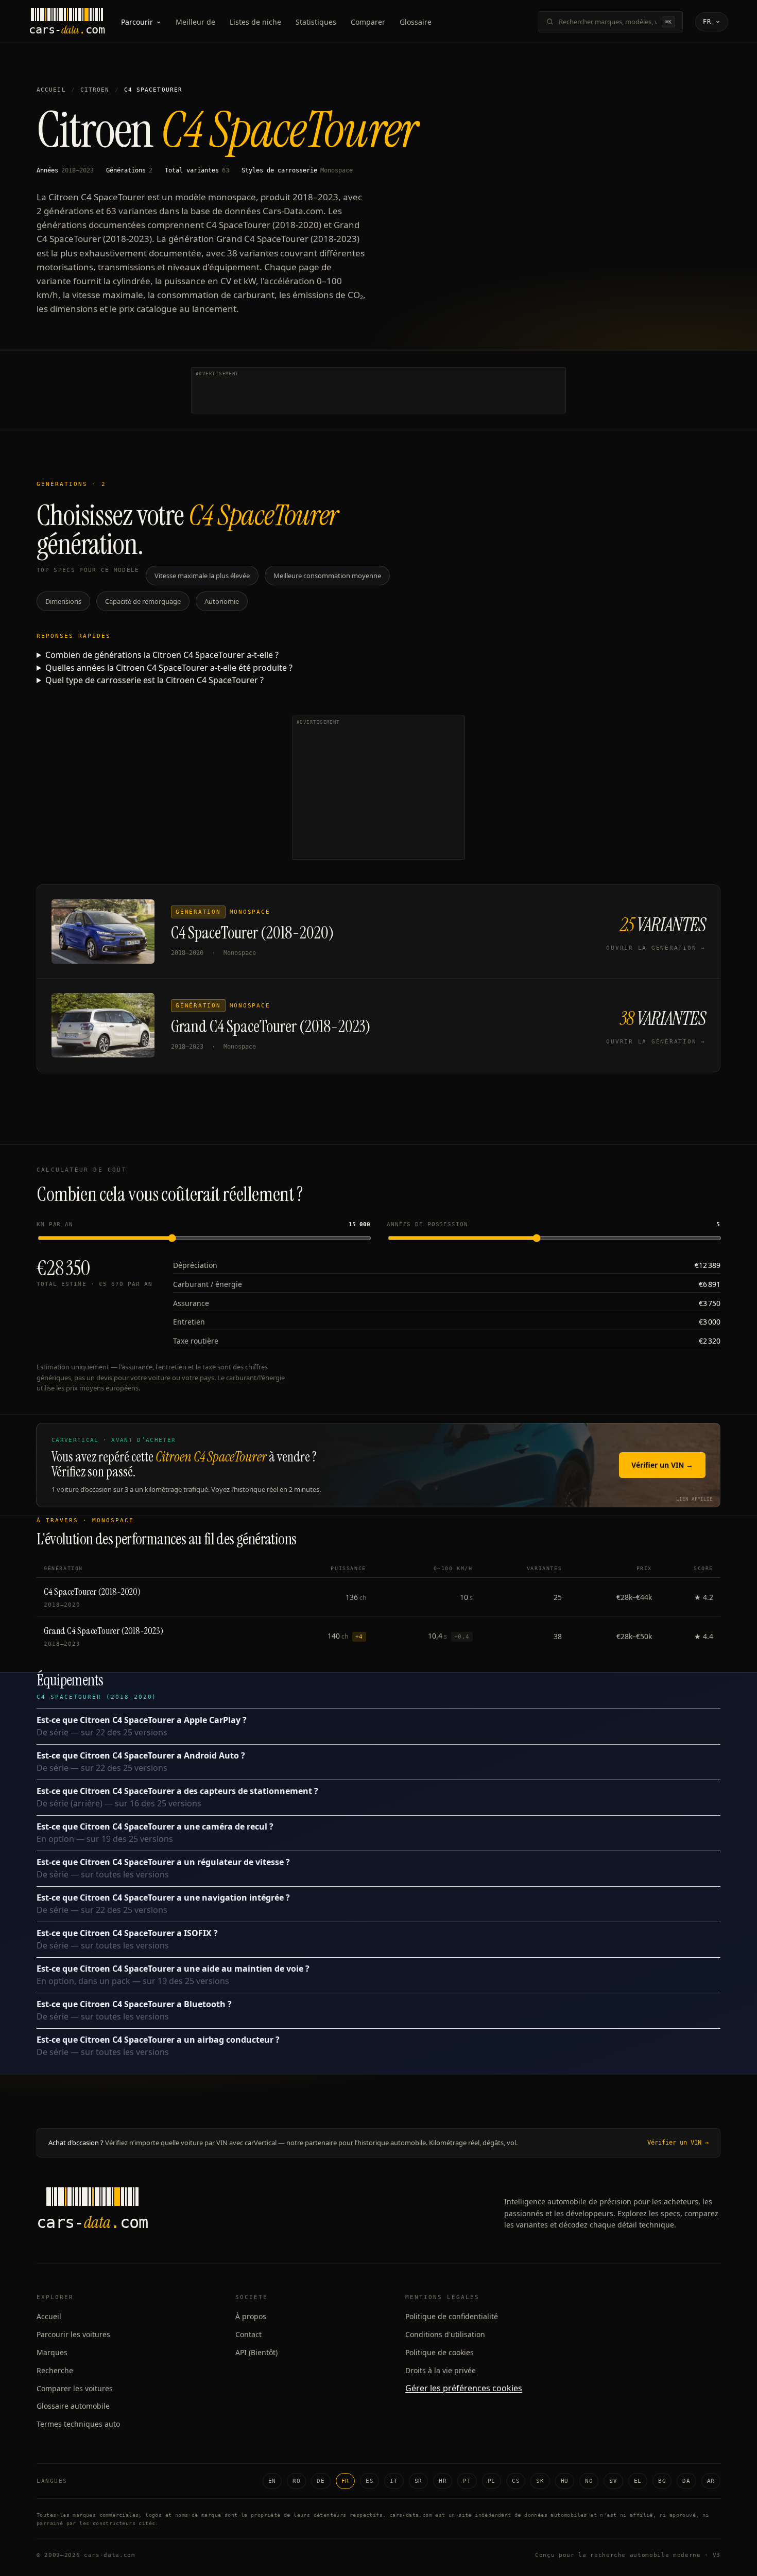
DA (686, 2481)
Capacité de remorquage (143, 601)
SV (613, 2481)
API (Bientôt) (256, 2352)
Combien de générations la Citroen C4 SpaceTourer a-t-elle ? (162, 655)
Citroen (95, 90)
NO (589, 2481)
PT (467, 2481)
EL (638, 2481)
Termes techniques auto (78, 2424)
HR (443, 2481)
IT (394, 2481)
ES (369, 2481)
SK (540, 2481)
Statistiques (316, 22)
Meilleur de (195, 22)
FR (345, 2481)
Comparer (368, 22)
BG (662, 2481)
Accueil (51, 90)
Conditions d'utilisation (445, 2334)
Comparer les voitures (75, 2388)
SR (418, 2481)
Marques (52, 2352)
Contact (248, 2334)
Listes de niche (255, 22)
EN (272, 2481)
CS (516, 2481)
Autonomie (222, 601)
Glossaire (416, 22)
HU (565, 2481)
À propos (251, 2316)
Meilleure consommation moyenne (327, 576)
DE (321, 2481)
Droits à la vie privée (441, 2370)
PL (492, 2481)
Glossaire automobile (73, 2406)
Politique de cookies (440, 2352)
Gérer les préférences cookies (464, 2388)
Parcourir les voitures (73, 2334)
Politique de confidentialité (452, 2316)
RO (296, 2481)
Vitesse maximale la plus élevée (202, 576)
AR (711, 2481)
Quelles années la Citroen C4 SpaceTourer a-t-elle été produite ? (169, 668)
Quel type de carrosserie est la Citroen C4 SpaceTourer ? (154, 680)
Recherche (55, 2370)
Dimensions (63, 601)
